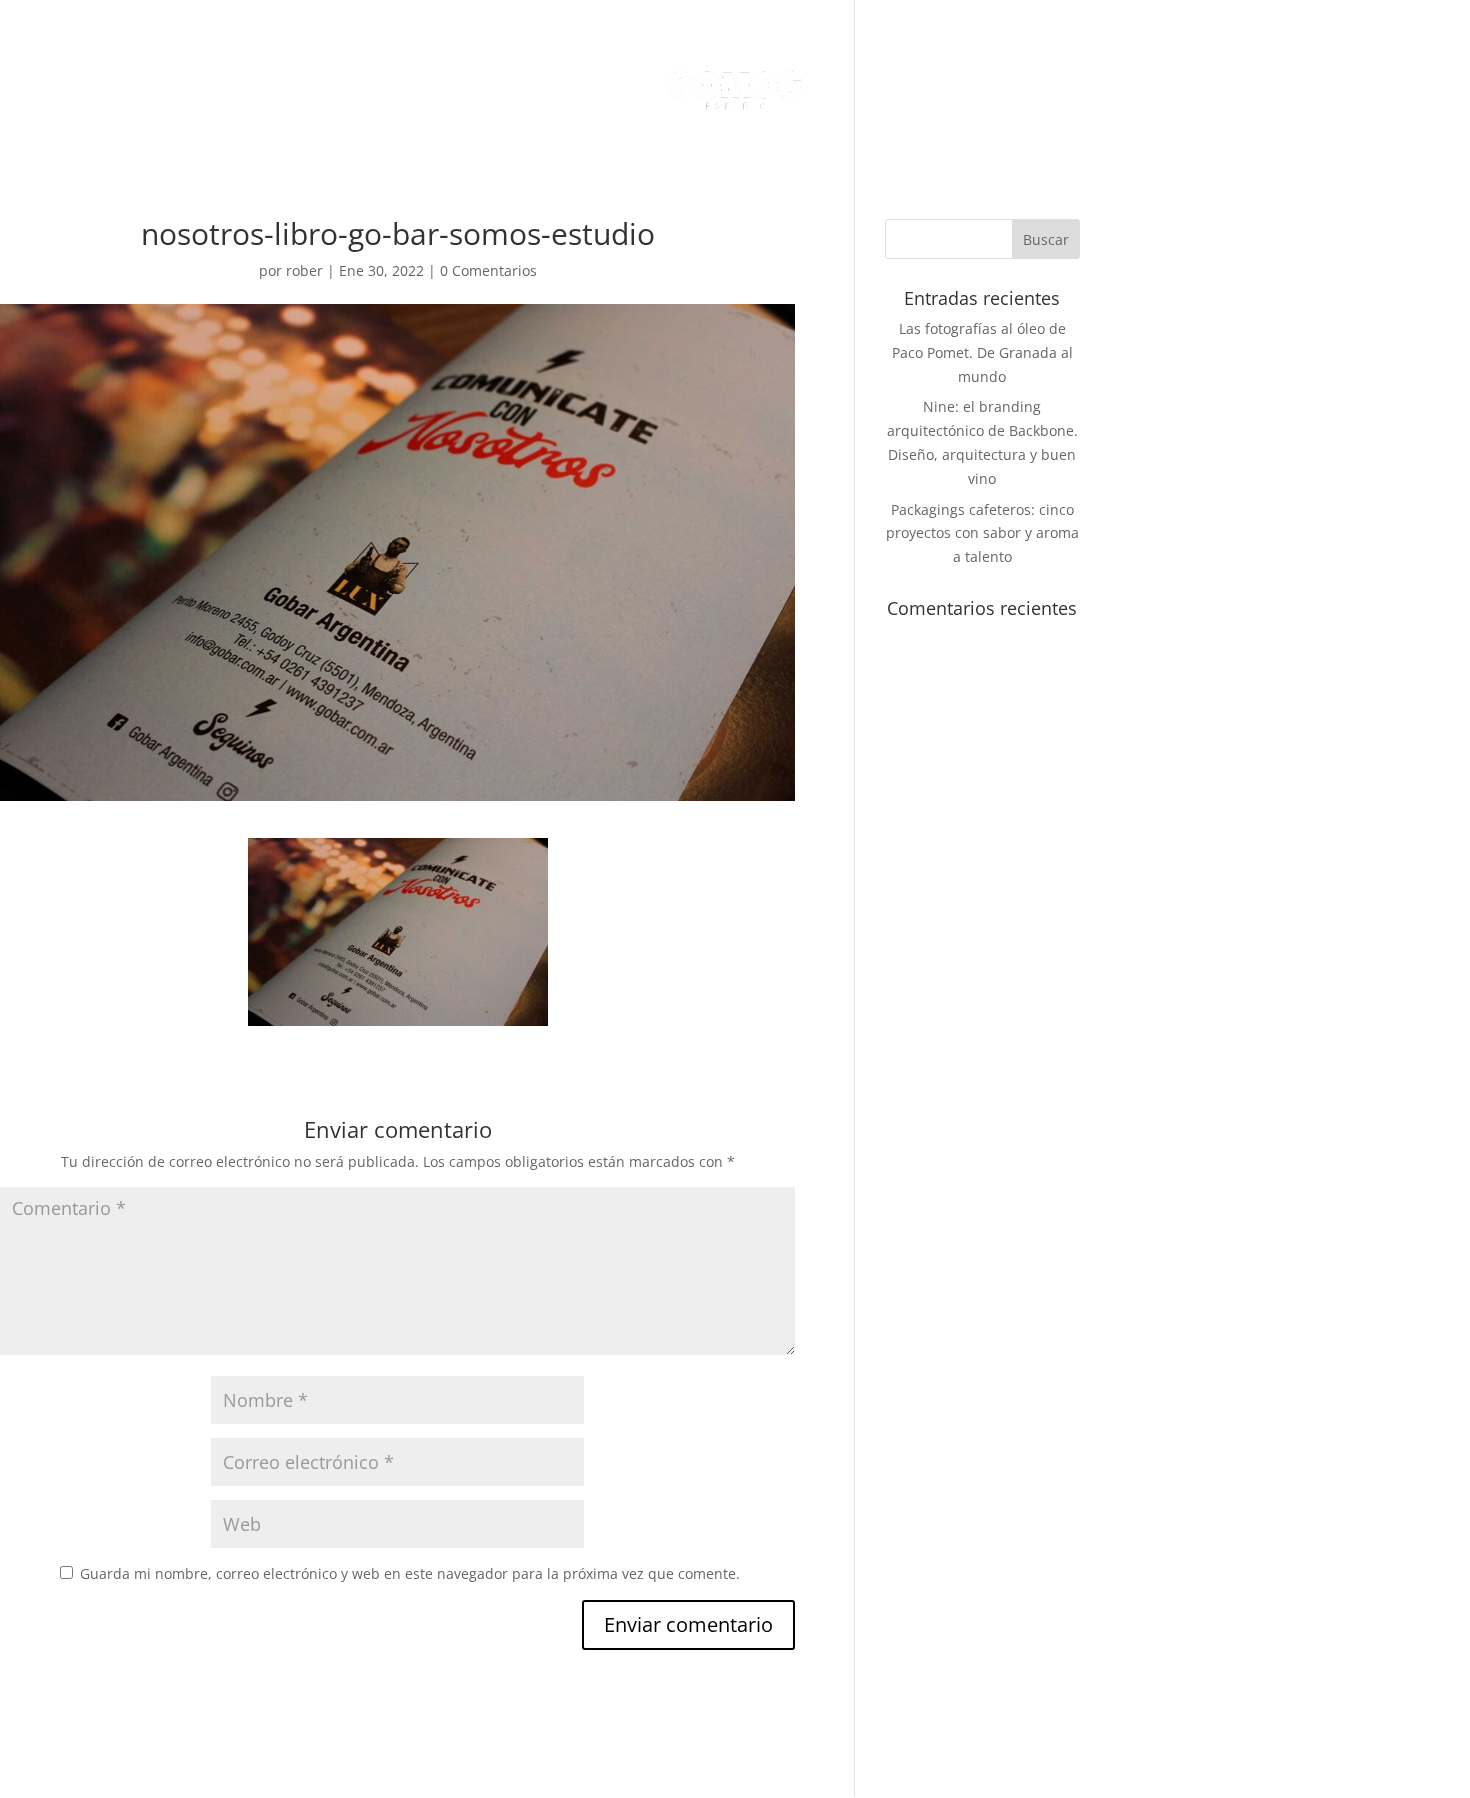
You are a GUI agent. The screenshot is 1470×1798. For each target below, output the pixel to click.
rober (304, 270)
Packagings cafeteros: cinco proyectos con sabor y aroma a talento (982, 533)
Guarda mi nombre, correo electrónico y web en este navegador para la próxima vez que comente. (410, 1573)
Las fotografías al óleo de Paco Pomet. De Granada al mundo (982, 352)
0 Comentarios (488, 270)
